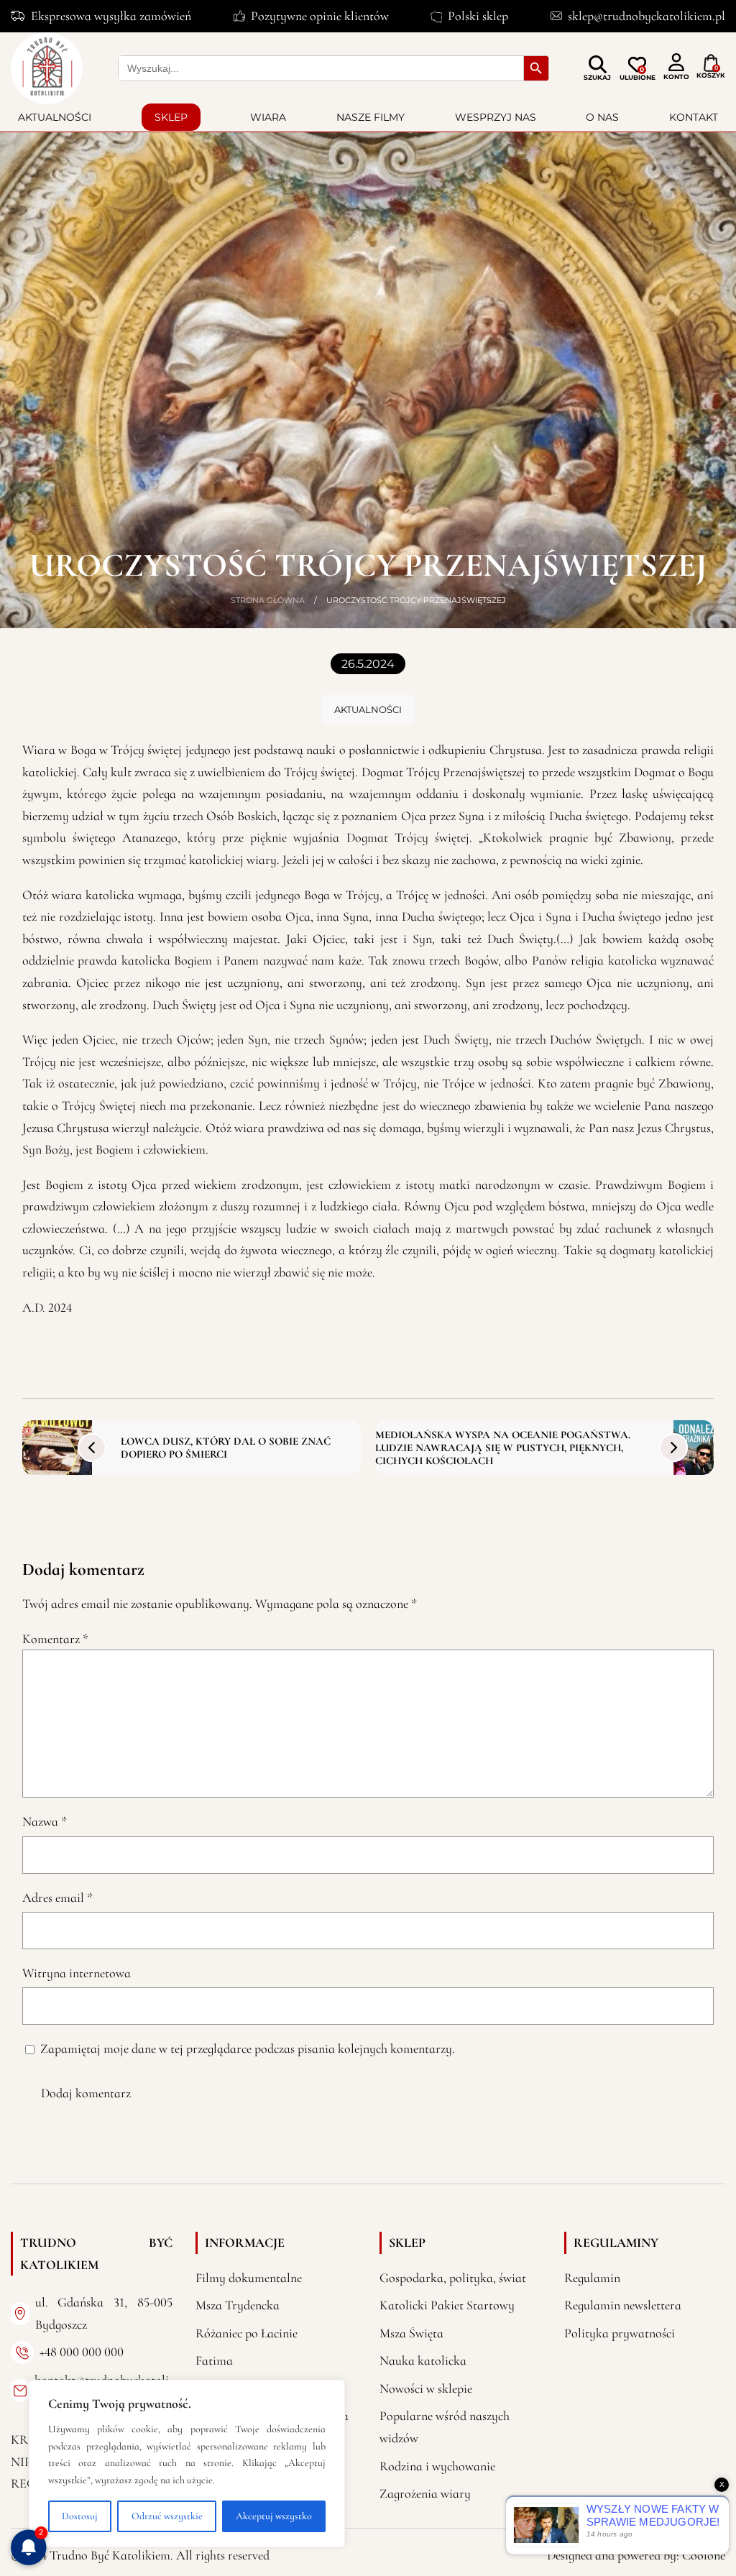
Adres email (57, 1897)
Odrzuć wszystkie (167, 2516)
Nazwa (45, 1821)
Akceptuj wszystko (274, 2516)
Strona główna (268, 600)
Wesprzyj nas (496, 117)
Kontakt (694, 117)
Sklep (171, 117)
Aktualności (55, 117)
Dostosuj (80, 2516)
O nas (602, 117)
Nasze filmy (371, 117)
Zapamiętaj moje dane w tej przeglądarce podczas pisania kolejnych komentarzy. (248, 2048)
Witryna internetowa (77, 1973)
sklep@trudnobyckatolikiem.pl (647, 16)
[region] (187, 2464)
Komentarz (55, 1639)
